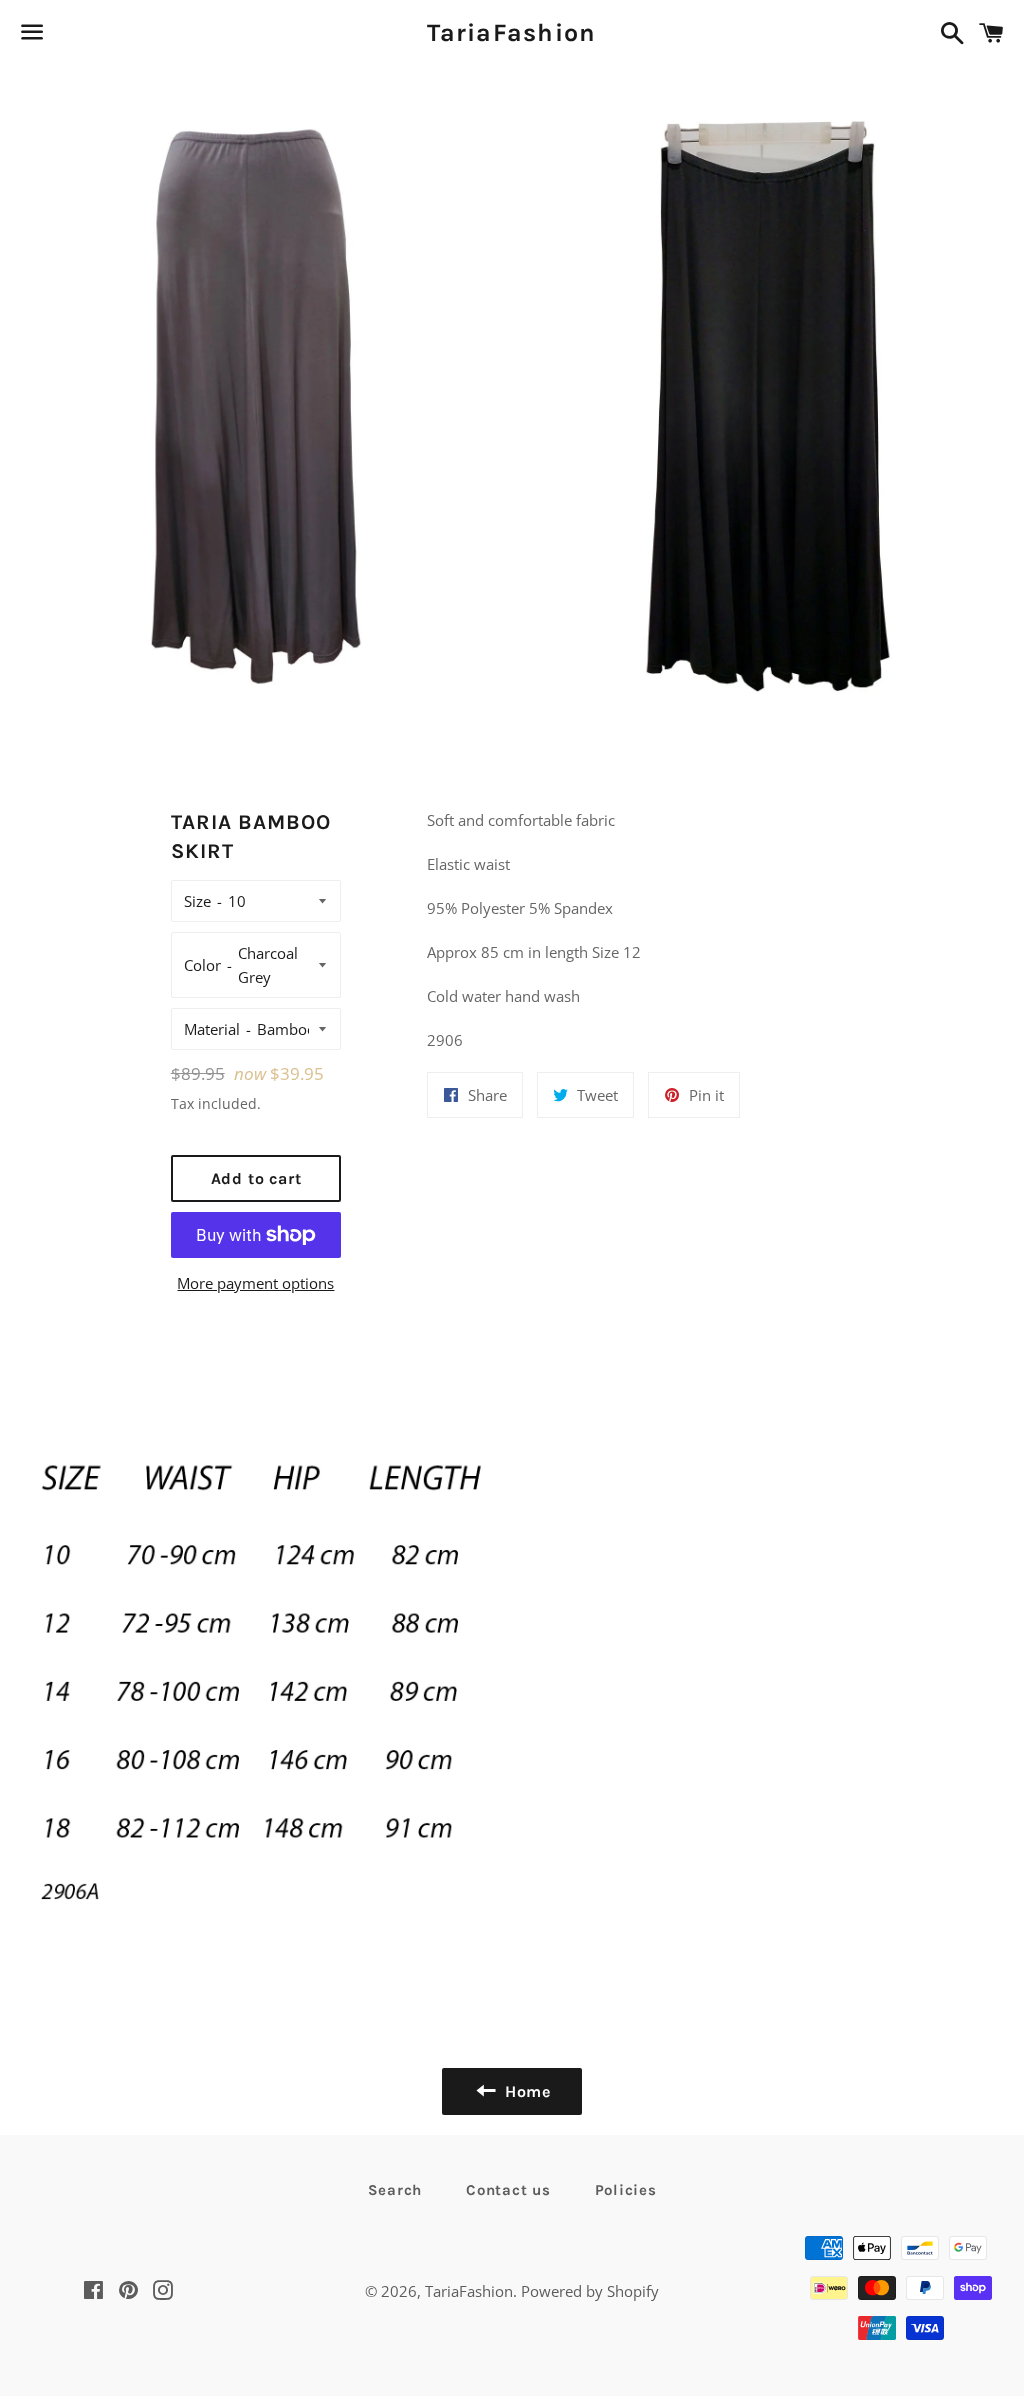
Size (197, 901)
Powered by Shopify (590, 2291)
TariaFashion (511, 32)
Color (202, 965)
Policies (626, 2190)
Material (212, 1029)
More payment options (255, 1283)
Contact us (508, 2190)
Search (395, 2190)
